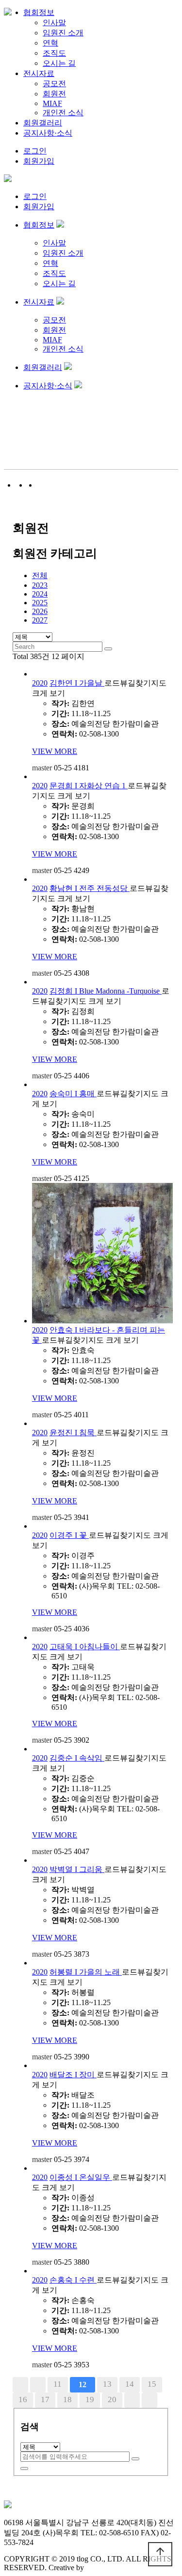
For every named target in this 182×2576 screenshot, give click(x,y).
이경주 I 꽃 (69, 1535)
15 (152, 2384)
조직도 (54, 53)
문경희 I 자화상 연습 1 (89, 786)
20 (112, 2400)
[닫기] (24, 2469)
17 (45, 2400)
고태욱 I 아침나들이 (85, 1647)
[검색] (135, 2459)
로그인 (35, 151)
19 (90, 2400)
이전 (38, 2385)
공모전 (54, 84)
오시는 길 (59, 63)
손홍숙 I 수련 (73, 2280)
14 (130, 2384)
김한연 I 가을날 (77, 683)
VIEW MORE (55, 751)
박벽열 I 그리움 (77, 1869)
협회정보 (39, 12)
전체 (40, 575)
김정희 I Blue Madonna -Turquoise (106, 991)
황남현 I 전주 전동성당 (90, 888)
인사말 (54, 23)
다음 (132, 2400)
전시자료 (39, 73)
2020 (40, 683)
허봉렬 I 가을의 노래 (86, 1972)
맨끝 (149, 2400)
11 (58, 2384)
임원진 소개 (63, 33)
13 (107, 2384)
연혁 (50, 43)
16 (23, 2400)
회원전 (54, 94)
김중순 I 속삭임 (77, 1758)
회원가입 (39, 161)
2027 (40, 620)
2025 (40, 603)
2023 (40, 585)
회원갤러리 (43, 123)
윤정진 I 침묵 (73, 1433)
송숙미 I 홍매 (73, 1094)
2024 (40, 594)
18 (67, 2400)
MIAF (52, 103)
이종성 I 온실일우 (81, 2177)
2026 (40, 611)
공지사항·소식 (48, 133)
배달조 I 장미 (73, 2075)
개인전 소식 (63, 113)
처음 (20, 2385)
